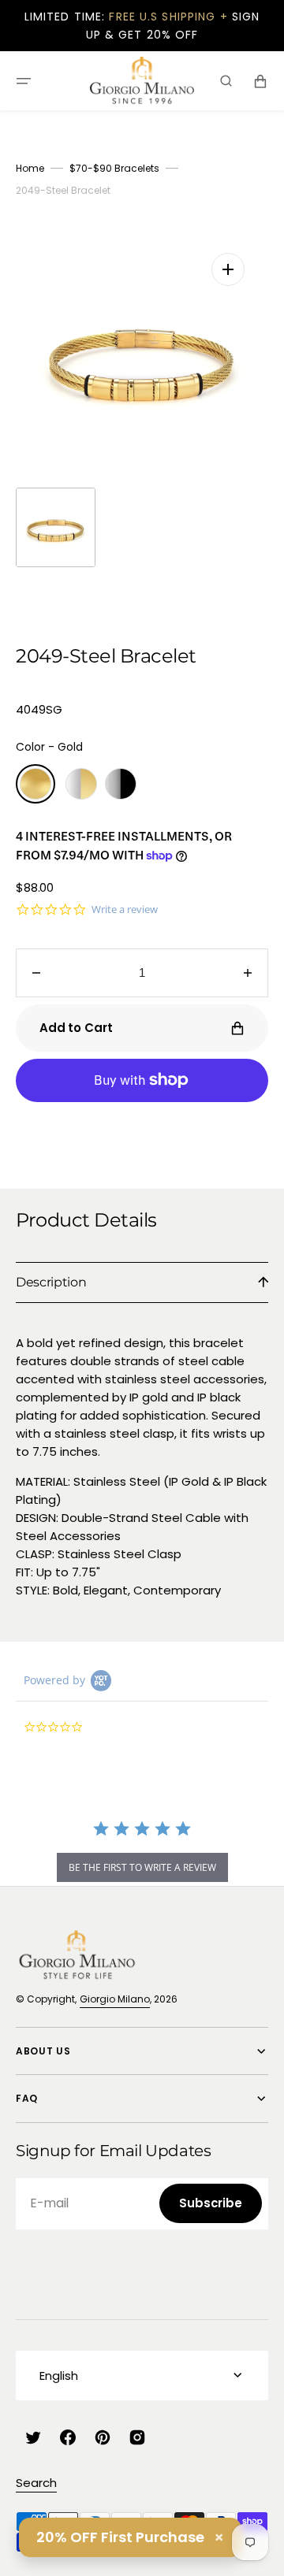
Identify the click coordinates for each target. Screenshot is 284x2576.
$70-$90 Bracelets (114, 168)
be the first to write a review (142, 1867)
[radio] (35, 784)
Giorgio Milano (115, 1999)
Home (30, 168)
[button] (24, 81)
